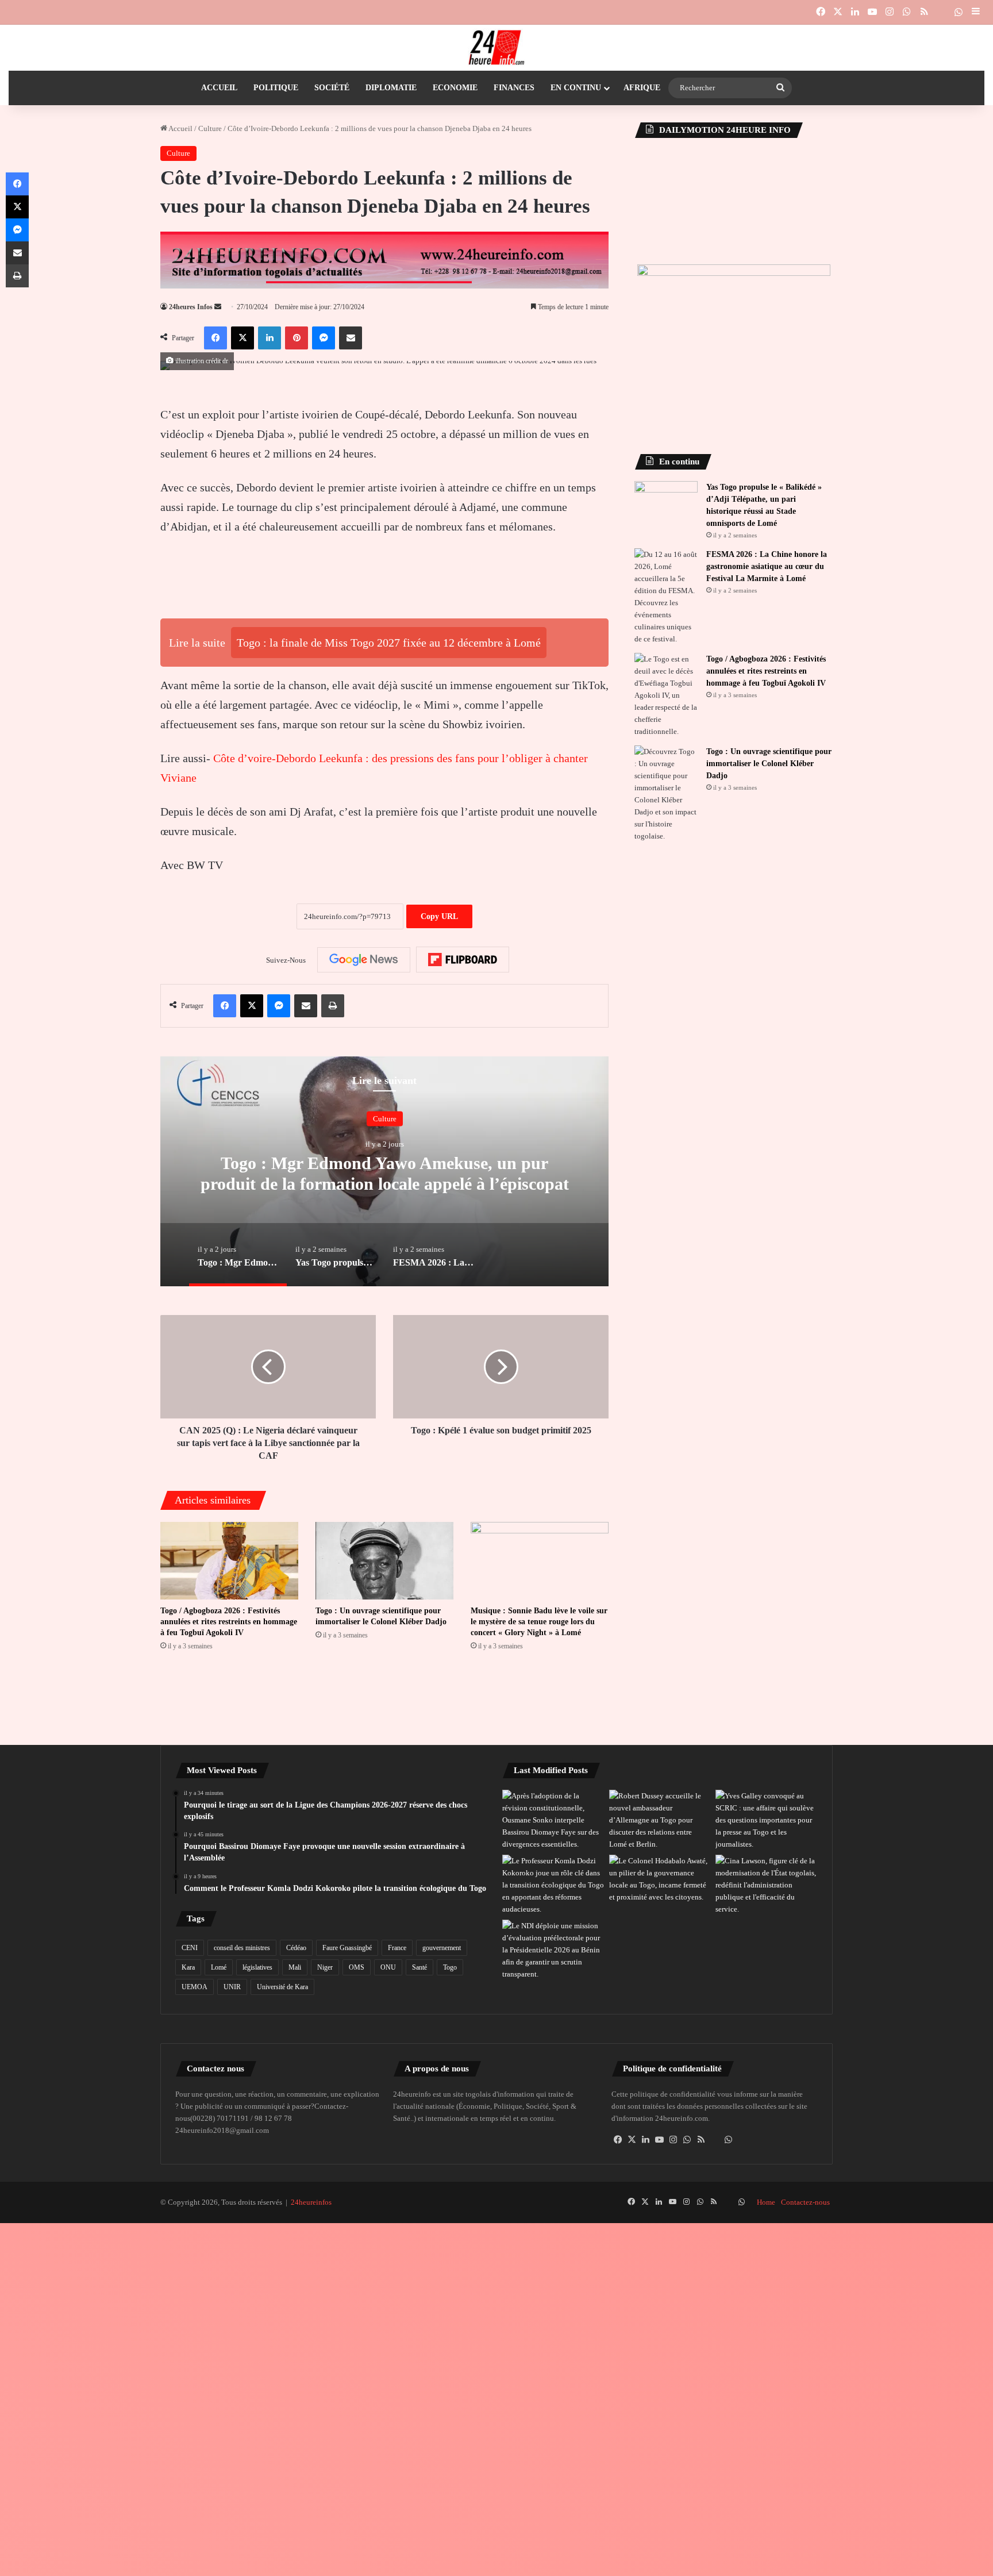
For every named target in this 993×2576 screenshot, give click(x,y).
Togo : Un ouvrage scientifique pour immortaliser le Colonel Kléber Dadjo (769, 764)
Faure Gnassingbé (347, 1948)
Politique (276, 88)
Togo (450, 1967)
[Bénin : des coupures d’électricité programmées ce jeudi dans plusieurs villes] (553, 1950)
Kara (188, 1967)
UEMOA (195, 1987)
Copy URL (439, 916)
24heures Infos (191, 307)
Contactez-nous (805, 2202)
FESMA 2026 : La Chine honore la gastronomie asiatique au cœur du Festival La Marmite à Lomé (767, 566)
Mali (295, 1967)
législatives (257, 1967)
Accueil (219, 88)
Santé (419, 1967)
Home (766, 2202)
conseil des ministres (242, 1948)
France (397, 1948)
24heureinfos (311, 2202)
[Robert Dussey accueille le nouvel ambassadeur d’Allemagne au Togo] (660, 1820)
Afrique (642, 88)
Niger (325, 1967)
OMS (357, 1967)
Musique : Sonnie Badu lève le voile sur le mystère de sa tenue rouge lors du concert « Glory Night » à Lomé (539, 1622)
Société (332, 88)
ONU (388, 1967)
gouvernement (442, 1948)
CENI (190, 1948)
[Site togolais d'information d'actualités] (496, 48)
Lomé (219, 1967)
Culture (210, 128)
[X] (632, 2140)
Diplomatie (391, 88)
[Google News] (364, 960)
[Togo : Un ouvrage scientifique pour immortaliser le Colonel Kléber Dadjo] (384, 1561)
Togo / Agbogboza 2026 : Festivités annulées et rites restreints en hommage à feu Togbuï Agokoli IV (229, 1622)
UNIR (232, 1987)
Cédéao (296, 1948)
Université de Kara (282, 1987)
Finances (514, 88)
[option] (384, 1171)
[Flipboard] (463, 960)
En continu (576, 88)
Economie (455, 88)
